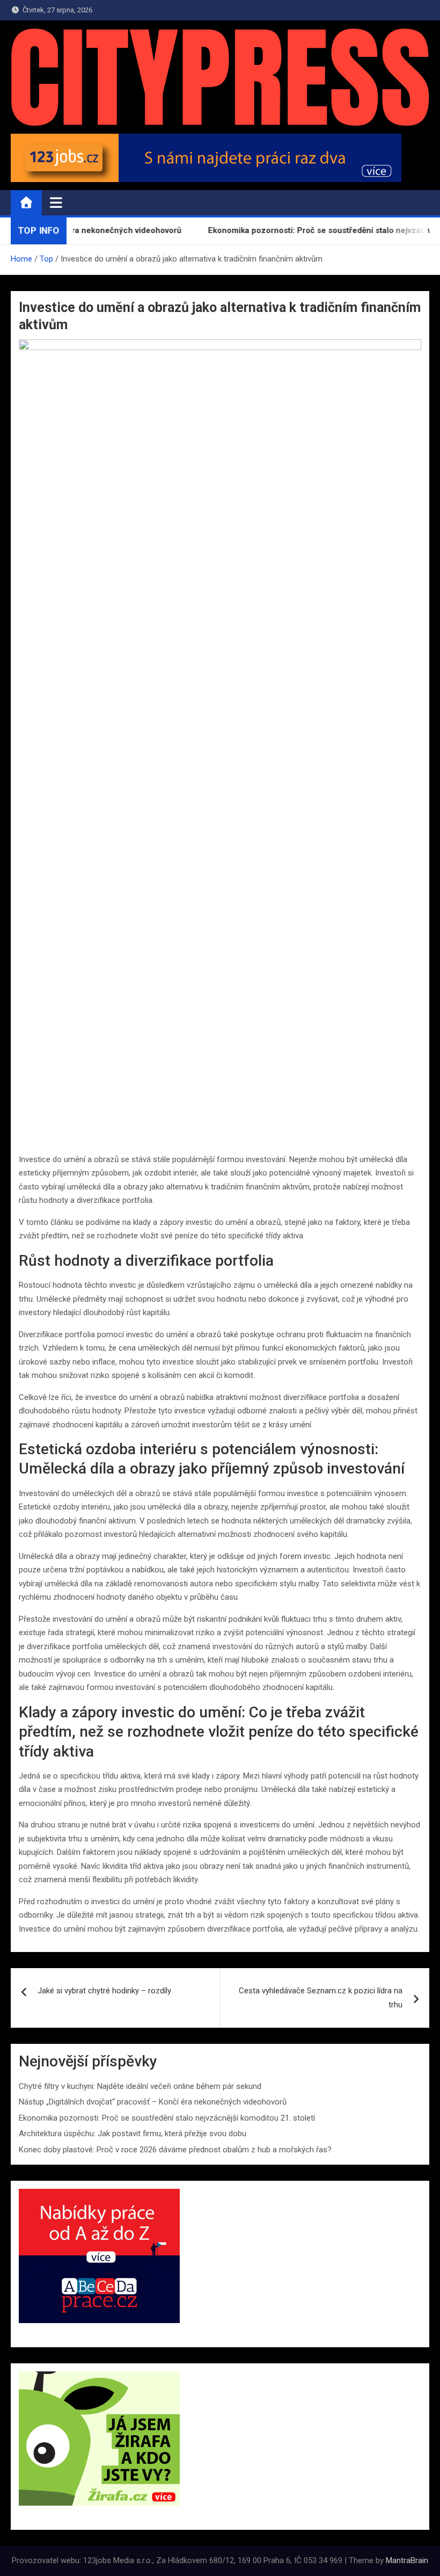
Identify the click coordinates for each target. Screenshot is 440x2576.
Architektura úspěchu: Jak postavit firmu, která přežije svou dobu (133, 2134)
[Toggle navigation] (56, 202)
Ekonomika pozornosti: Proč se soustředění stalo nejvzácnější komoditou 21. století (167, 2118)
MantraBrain (407, 2560)
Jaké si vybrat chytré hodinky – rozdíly (104, 1991)
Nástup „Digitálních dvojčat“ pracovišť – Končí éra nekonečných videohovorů (153, 2102)
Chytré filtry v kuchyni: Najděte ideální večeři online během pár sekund (140, 2086)
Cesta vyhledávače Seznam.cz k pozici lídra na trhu (321, 1998)
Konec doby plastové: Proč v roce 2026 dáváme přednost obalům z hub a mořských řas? (175, 2150)
